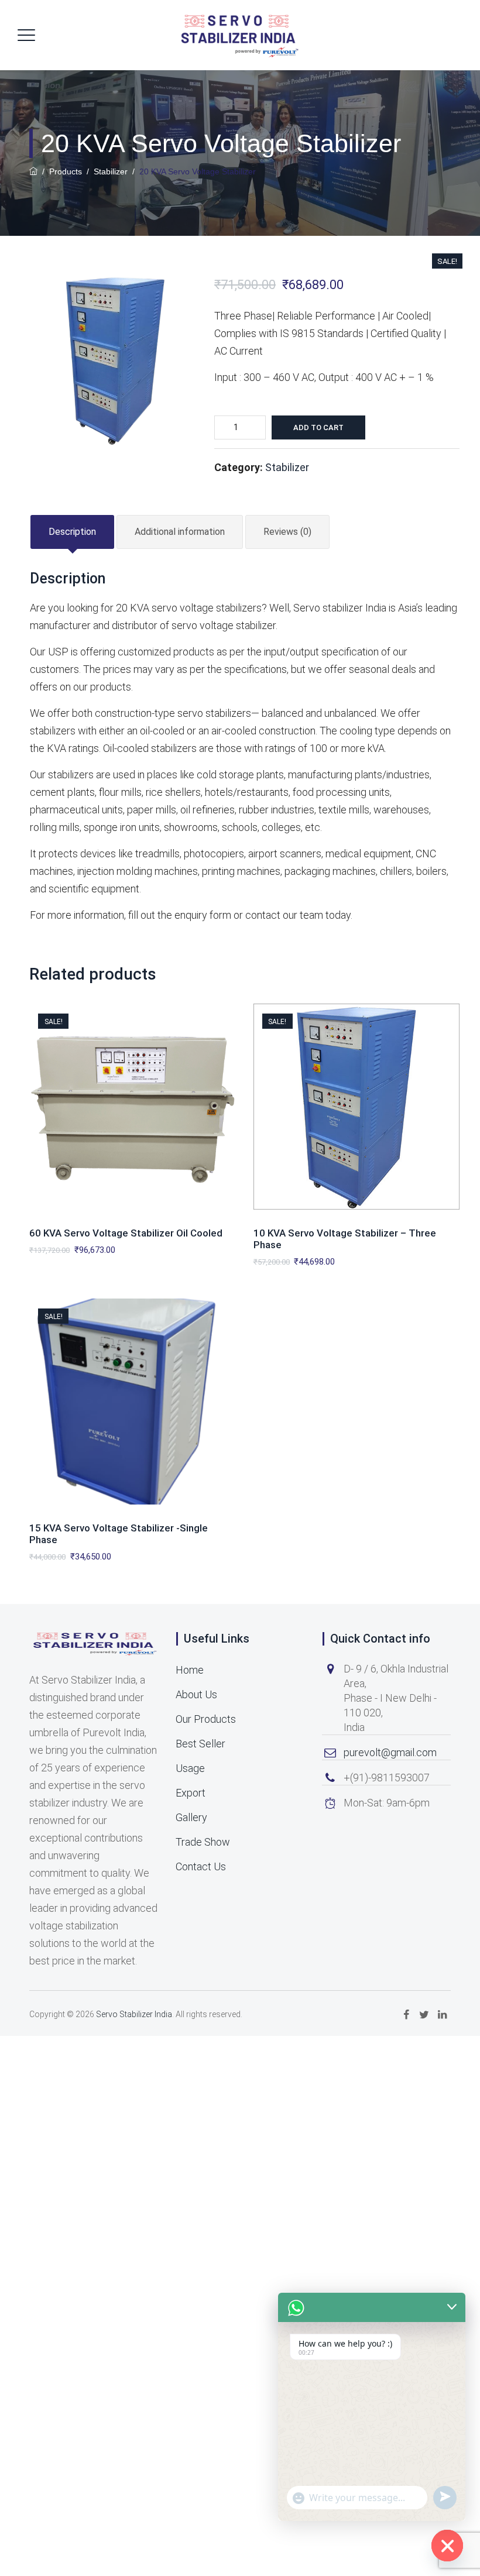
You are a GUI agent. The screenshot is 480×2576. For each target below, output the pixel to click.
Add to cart (318, 427)
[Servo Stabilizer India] (239, 35)
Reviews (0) (287, 532)
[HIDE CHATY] (447, 2546)
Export (191, 1793)
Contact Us (201, 1866)
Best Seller (200, 1744)
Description (72, 532)
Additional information (180, 532)
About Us (196, 1694)
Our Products (206, 1719)
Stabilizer (287, 467)
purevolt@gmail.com (390, 1752)
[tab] (72, 532)
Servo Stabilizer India (134, 2014)
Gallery (191, 1817)
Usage (190, 1768)
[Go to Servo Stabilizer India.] (33, 171)
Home (190, 1670)
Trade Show (203, 1842)
